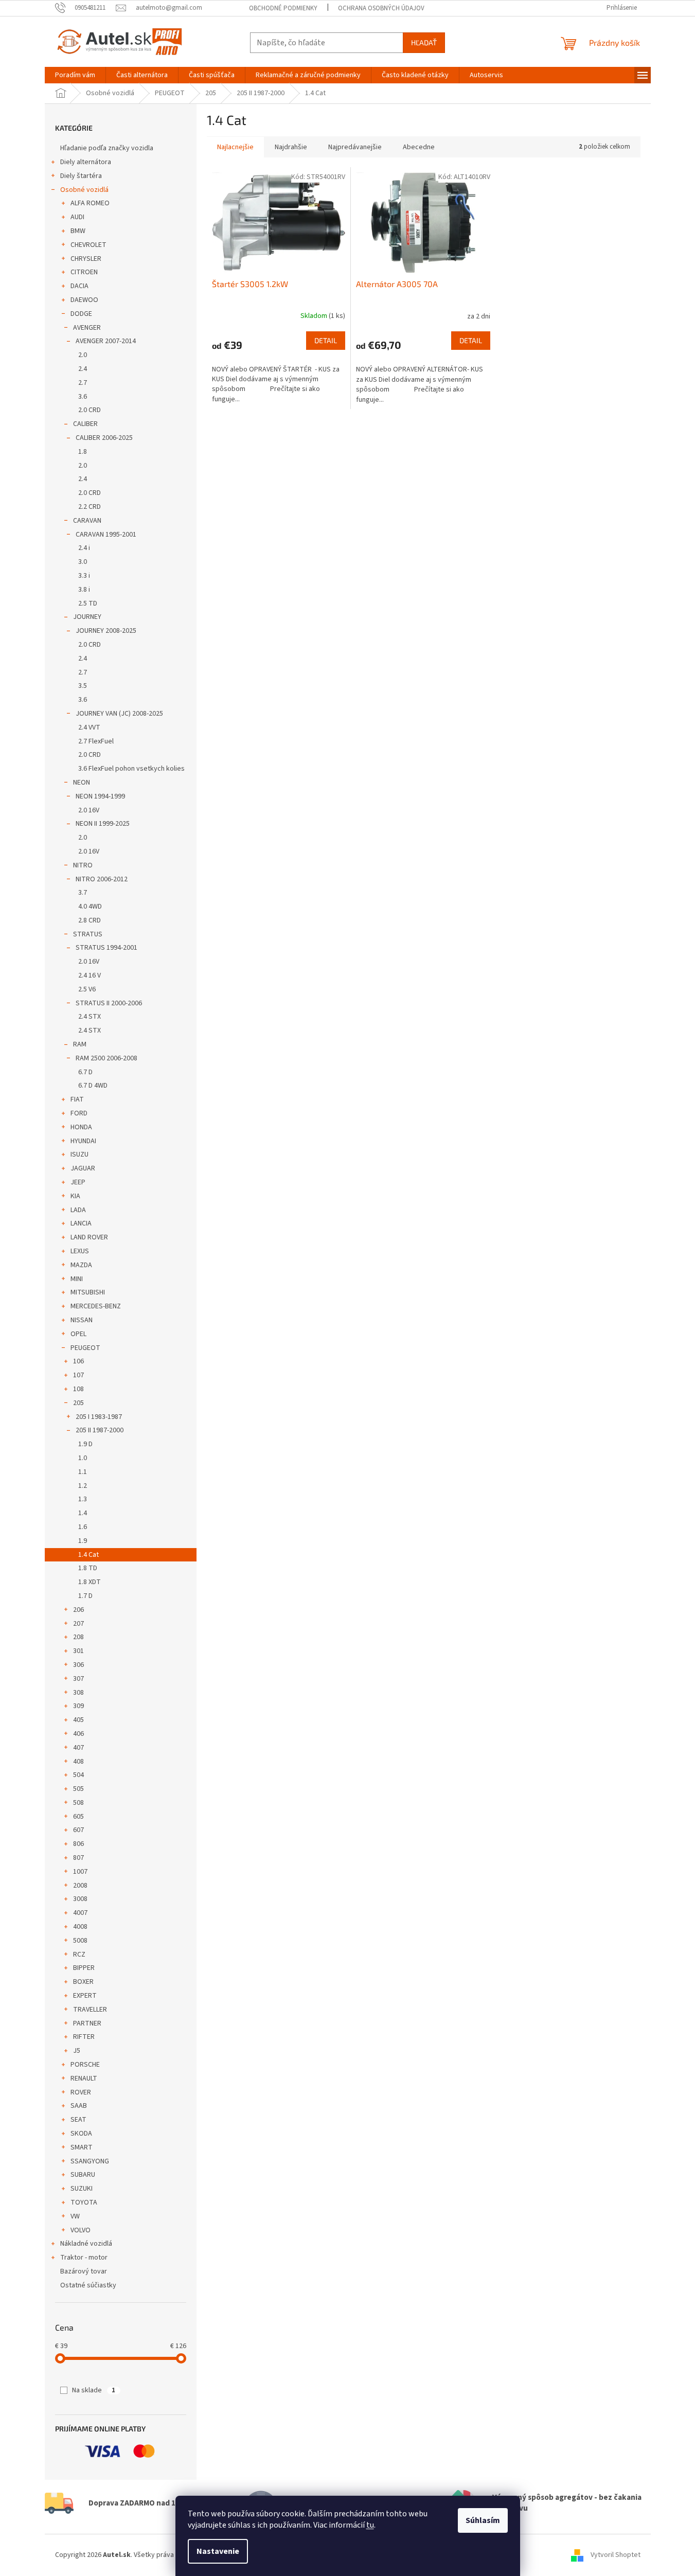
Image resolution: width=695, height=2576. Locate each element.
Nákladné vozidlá (86, 2244)
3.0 (83, 562)
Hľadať (424, 42)
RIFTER (84, 2037)
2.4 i (84, 548)
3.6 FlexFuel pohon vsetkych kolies (131, 769)
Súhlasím (483, 2520)
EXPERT (85, 1996)
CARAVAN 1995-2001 (106, 535)
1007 (80, 1872)
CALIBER (85, 424)
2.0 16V (89, 810)
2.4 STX (90, 1017)
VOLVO (81, 2230)
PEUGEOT (85, 1348)
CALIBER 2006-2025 (104, 438)
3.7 (83, 893)
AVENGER (87, 328)
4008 (80, 1927)
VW (75, 2216)
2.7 (83, 383)
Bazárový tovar (84, 2271)
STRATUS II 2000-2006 (109, 1003)
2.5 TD (88, 603)
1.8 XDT (90, 1582)
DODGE (81, 314)
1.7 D (85, 1596)
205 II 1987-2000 (100, 1430)
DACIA (79, 286)
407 (78, 1748)
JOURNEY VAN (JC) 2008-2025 (119, 714)
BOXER (83, 1982)
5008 (80, 1941)
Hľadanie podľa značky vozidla (107, 148)
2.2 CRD (90, 507)
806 (78, 1844)
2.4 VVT (89, 727)
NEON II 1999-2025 (103, 824)
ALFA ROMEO (90, 203)
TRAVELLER (90, 2010)
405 (78, 1720)
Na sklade (94, 2390)
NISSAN (82, 1320)
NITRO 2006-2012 (102, 879)
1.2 (83, 1486)
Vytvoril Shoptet (616, 2555)
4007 (80, 1913)
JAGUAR (83, 1168)
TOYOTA (84, 2202)
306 (78, 1665)
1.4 (83, 1513)
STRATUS (88, 934)
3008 (80, 1899)
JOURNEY (87, 617)
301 (78, 1651)
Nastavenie (218, 2551)
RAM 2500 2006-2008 (106, 1058)
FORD (79, 1113)
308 (78, 1693)
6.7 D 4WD (93, 1086)
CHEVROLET (88, 245)
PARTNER (87, 2023)
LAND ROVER (89, 1237)
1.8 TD (88, 1568)
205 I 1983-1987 (99, 1417)
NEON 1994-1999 (100, 796)
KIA (75, 1196)
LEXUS (80, 1251)
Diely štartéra (81, 176)
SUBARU (83, 2175)
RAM (80, 1044)
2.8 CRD (90, 920)
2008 (80, 1886)
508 (78, 1803)
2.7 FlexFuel (96, 741)
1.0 (83, 1458)
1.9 (83, 1541)
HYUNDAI (83, 1141)
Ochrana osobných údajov (381, 8)
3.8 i (84, 590)
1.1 (83, 1472)
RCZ (79, 1955)
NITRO (83, 865)
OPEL (78, 1334)
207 (78, 1624)
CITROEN (84, 272)
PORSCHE (85, 2065)
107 (78, 1375)
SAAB (79, 2106)
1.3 (83, 1499)
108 (78, 1389)
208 (78, 1637)
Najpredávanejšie (355, 147)
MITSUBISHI (88, 1292)
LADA (78, 1210)
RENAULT (84, 2078)
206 (78, 1610)
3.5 (83, 686)
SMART (82, 2147)
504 (78, 1775)
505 (78, 1789)
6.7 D (85, 1072)
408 (78, 1762)
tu (370, 2525)
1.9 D (85, 1444)
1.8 (83, 452)
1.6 (83, 1527)
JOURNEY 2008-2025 (106, 631)
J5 (77, 2051)
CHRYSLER (86, 259)
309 (78, 1706)
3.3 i (84, 576)
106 (78, 1361)
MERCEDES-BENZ (96, 1306)
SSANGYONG (90, 2161)
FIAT (77, 1099)
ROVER (81, 2092)
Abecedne (419, 147)
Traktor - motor (84, 2258)
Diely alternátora (86, 162)
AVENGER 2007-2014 (106, 341)
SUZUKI (82, 2189)
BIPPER (84, 1968)
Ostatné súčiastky (88, 2285)
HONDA (81, 1127)
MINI (77, 1279)
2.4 (83, 369)
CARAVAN (87, 521)
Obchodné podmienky (283, 8)
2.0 (83, 355)
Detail (326, 340)
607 (78, 1830)
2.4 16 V (90, 975)
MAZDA (81, 1265)
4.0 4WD (90, 907)
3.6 (83, 397)
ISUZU (79, 1154)
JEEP (78, 1182)
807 (78, 1858)
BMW (78, 231)
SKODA (81, 2134)
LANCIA (81, 1223)
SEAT (78, 2120)
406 (78, 1734)
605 (78, 1817)
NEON (82, 783)
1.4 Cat (88, 1555)
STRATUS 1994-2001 (106, 948)
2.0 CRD (90, 410)
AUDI (77, 217)
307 (78, 1679)
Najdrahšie (291, 147)
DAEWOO (84, 300)
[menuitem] (75, 75)
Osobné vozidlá (84, 190)
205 (78, 1403)
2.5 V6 (87, 989)
